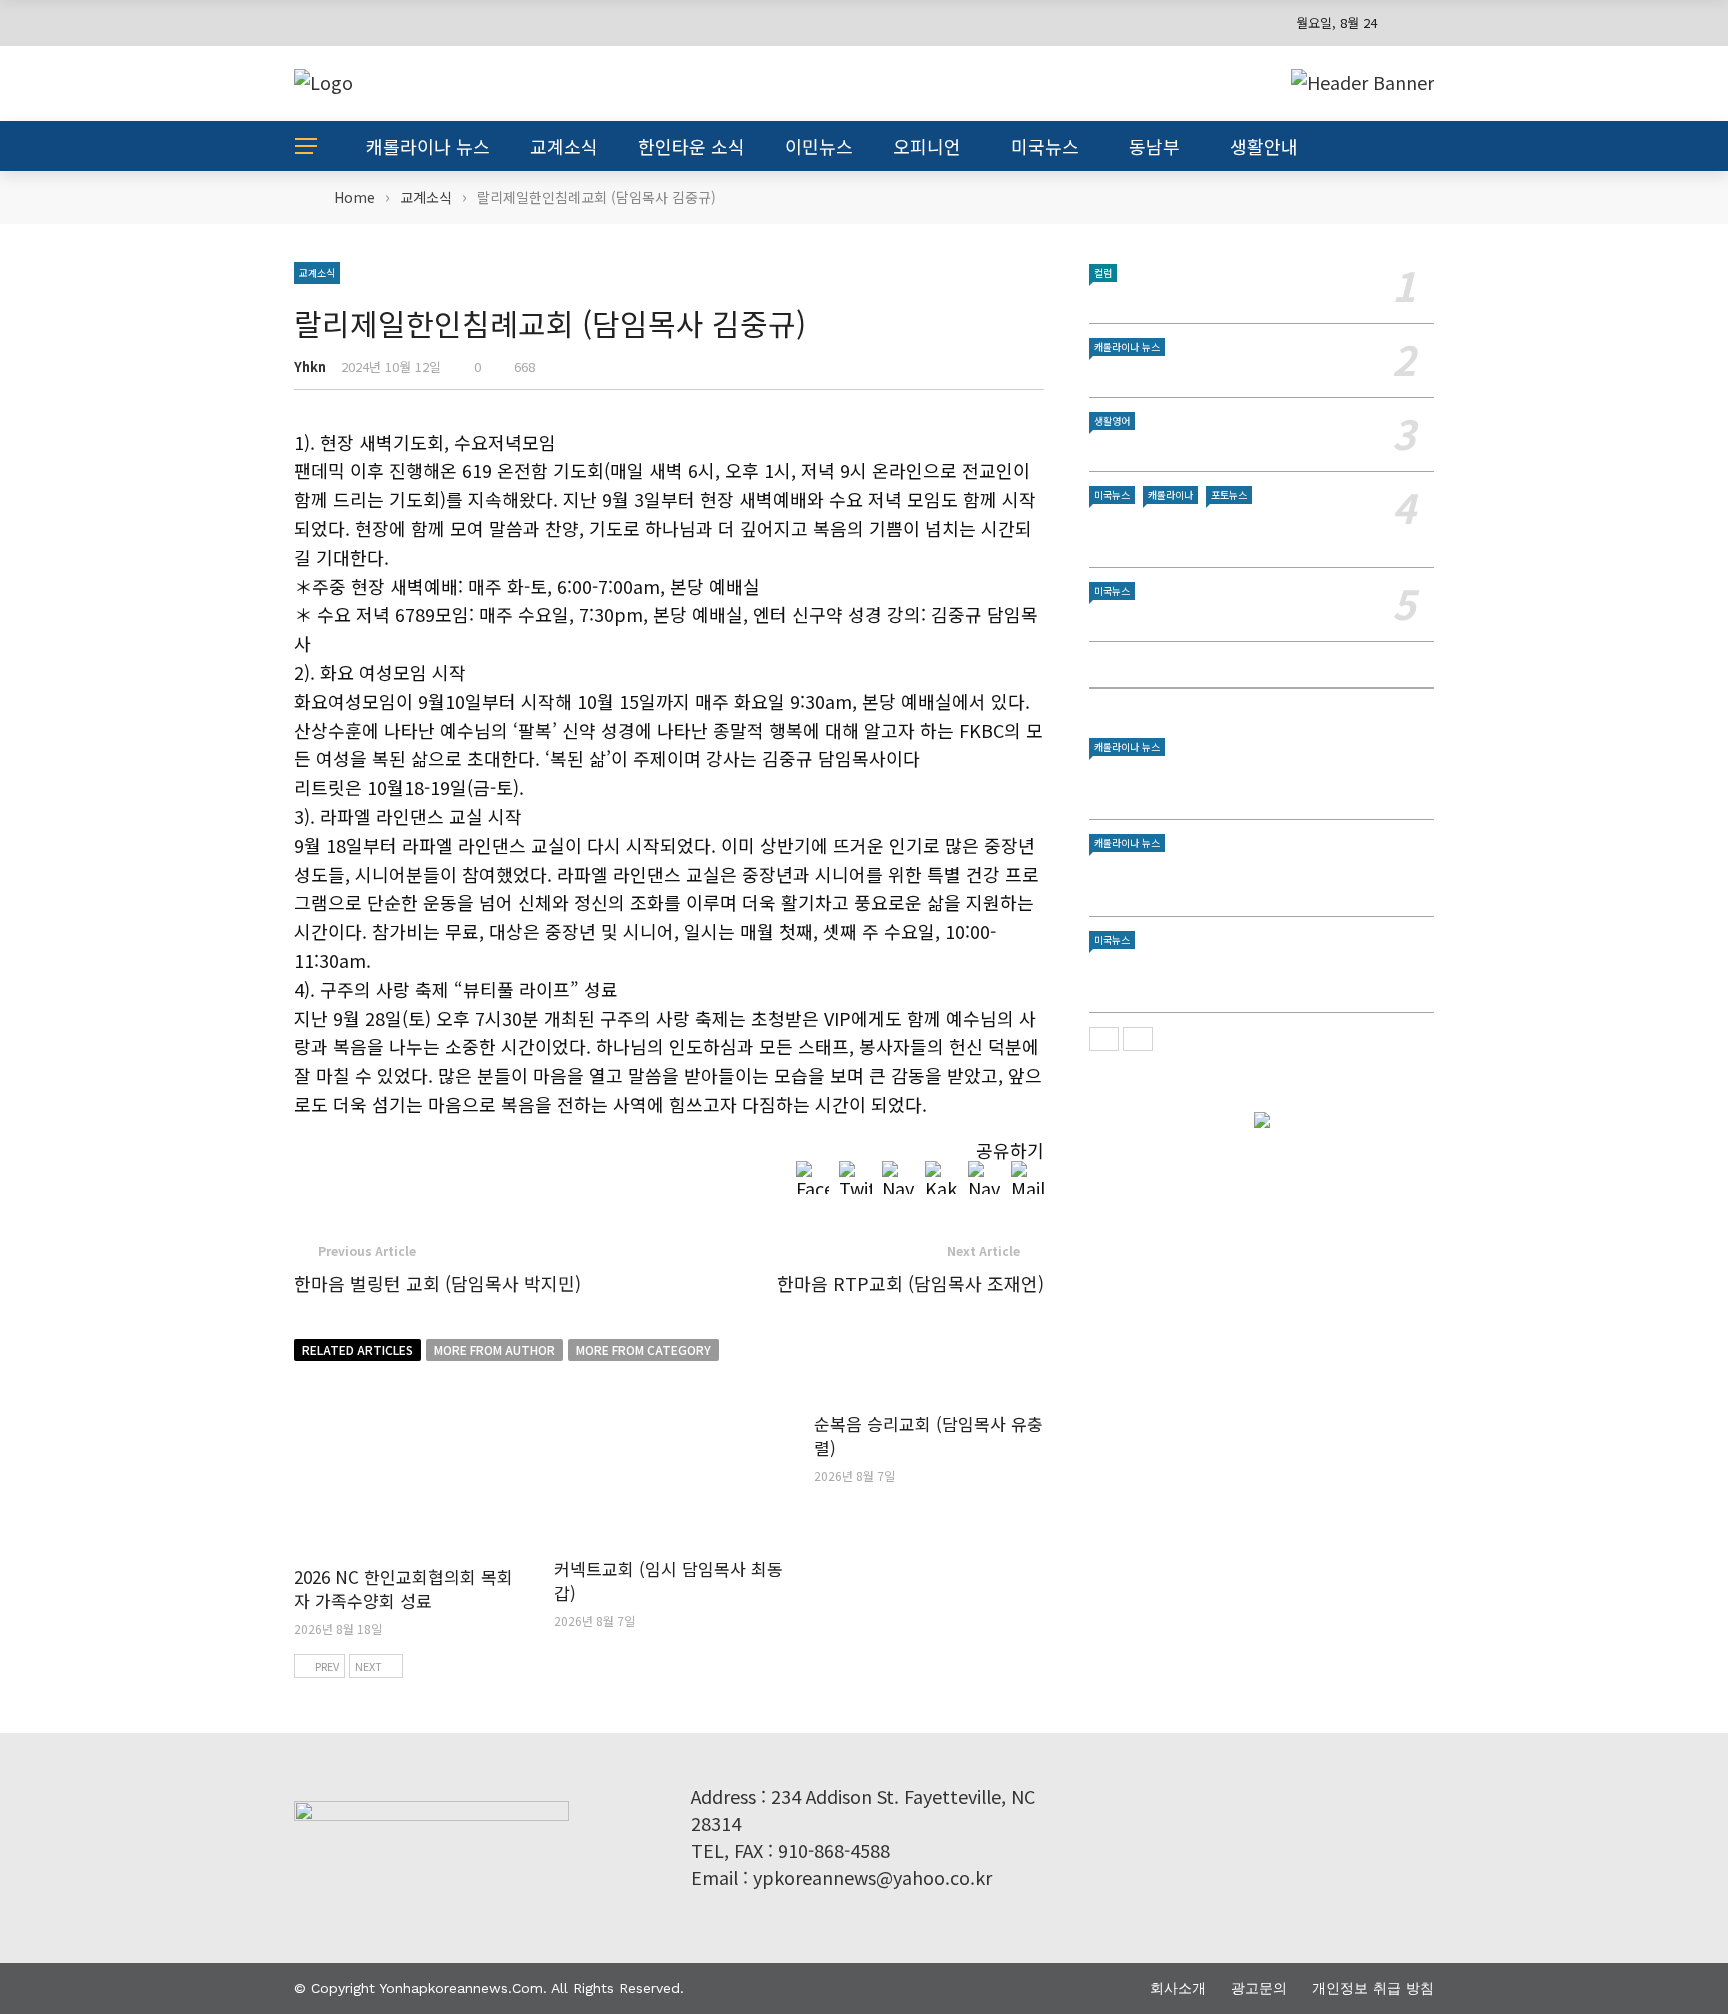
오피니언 (927, 146)
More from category (643, 1349)
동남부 (1154, 146)
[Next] (1138, 1039)
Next (368, 1666)
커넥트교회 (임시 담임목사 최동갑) (668, 1580)
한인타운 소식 (691, 146)
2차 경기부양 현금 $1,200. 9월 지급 (1206, 615)
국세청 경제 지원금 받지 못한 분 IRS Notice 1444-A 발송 (1261, 530)
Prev (327, 1666)
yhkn (310, 366)
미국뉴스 (1045, 146)
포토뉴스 (1229, 494)
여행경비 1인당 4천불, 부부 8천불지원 (1216, 371)
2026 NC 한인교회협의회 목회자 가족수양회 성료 (403, 1588)
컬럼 (1103, 272)
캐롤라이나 (1170, 494)
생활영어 (1112, 420)
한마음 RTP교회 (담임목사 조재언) (910, 1283)
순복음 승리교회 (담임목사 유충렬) (928, 1435)
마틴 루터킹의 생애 (1153, 297)
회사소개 (1178, 1988)
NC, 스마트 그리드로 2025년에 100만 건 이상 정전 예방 (1256, 878)
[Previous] (1104, 1039)
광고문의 (1259, 1988)
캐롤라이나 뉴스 (428, 146)
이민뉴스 (819, 146)
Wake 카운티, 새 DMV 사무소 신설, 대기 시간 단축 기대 (1258, 782)
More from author (494, 1349)
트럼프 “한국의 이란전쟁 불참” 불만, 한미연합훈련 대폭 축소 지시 (1258, 975)
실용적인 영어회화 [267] (1170, 445)
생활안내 (1264, 146)
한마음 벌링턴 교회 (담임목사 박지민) (437, 1283)
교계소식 (564, 146)
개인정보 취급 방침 (1373, 1988)
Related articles (357, 1349)
